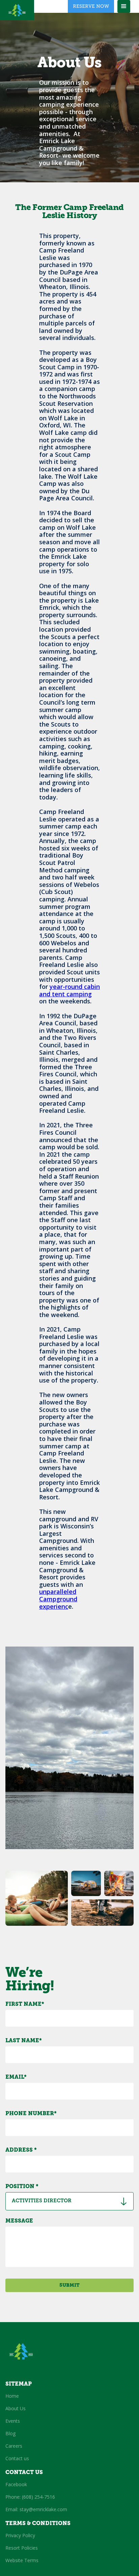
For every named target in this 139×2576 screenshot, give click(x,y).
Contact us (17, 2458)
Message (19, 2221)
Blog (10, 2433)
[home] (17, 10)
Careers (14, 2446)
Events (13, 2421)
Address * (21, 2150)
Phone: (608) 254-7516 (30, 2497)
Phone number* (31, 2114)
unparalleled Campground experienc (58, 1599)
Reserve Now (91, 6)
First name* (25, 2004)
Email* (16, 2077)
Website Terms (22, 2560)
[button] (124, 6)
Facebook (16, 2484)
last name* (24, 2041)
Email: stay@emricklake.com (36, 2509)
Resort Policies (22, 2548)
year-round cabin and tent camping (69, 990)
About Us (16, 2408)
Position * (22, 2187)
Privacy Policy (20, 2535)
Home (12, 2396)
